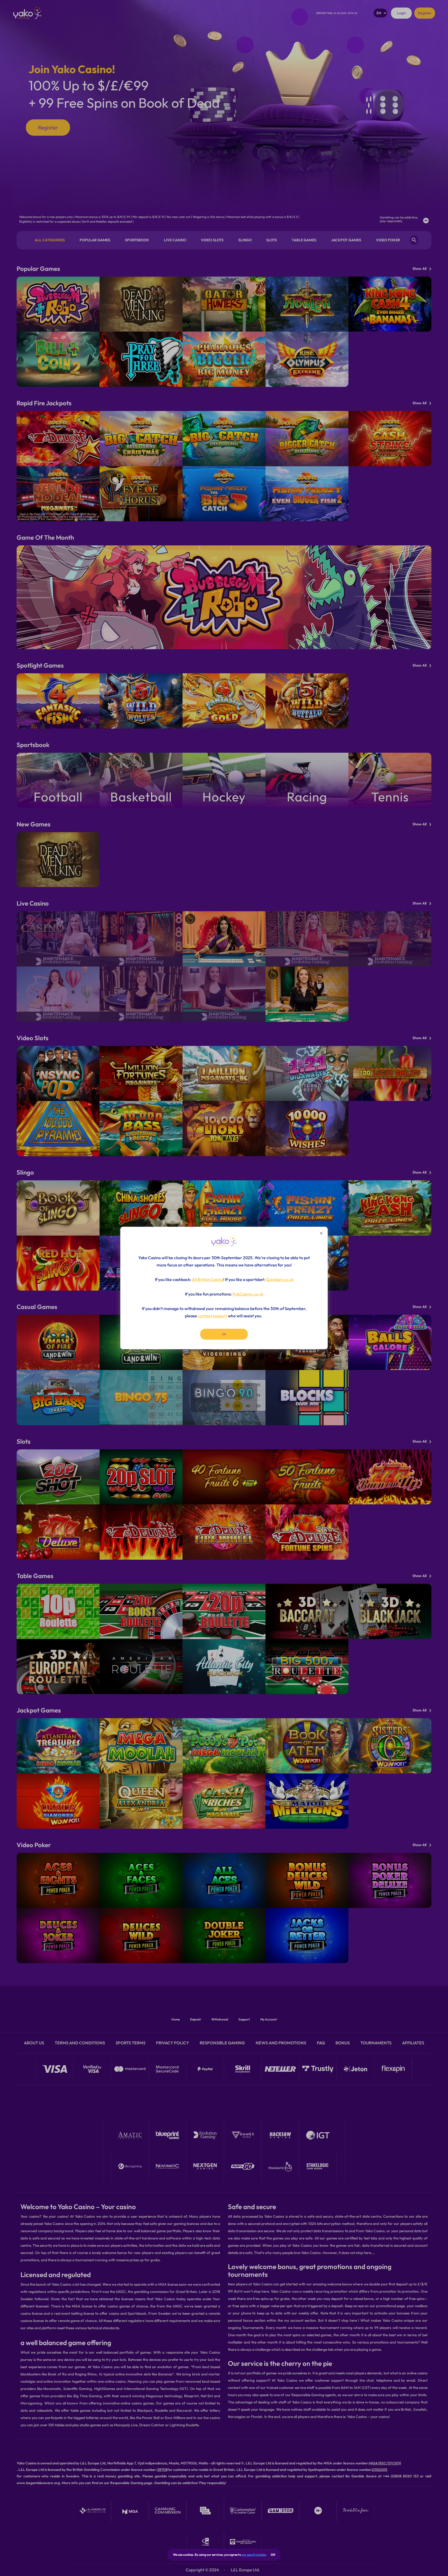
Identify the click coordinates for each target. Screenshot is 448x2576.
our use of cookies (254, 2555)
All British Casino (208, 1279)
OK (273, 2555)
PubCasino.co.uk (248, 1294)
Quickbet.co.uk (280, 1279)
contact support (212, 1316)
